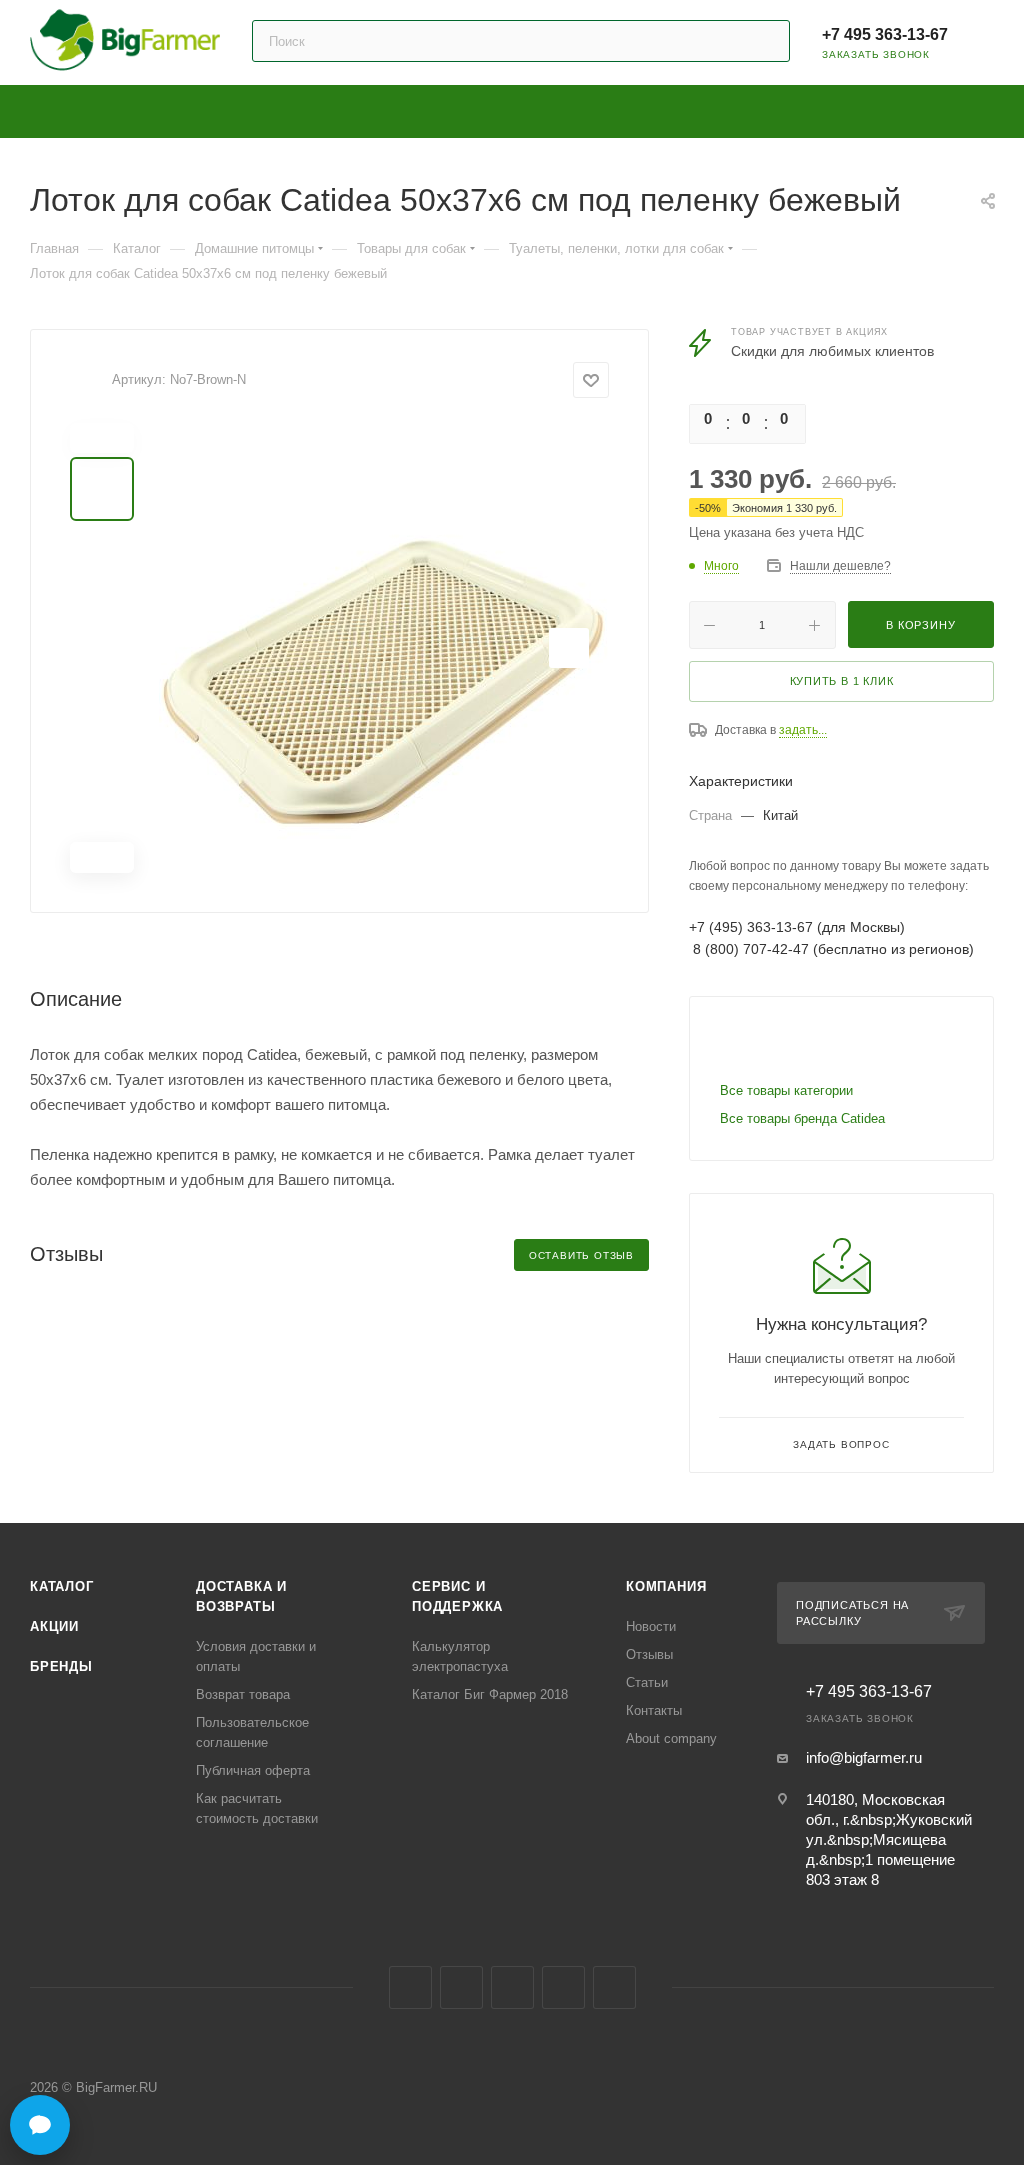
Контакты (654, 1710)
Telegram (461, 1987)
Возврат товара (243, 1694)
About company (671, 1738)
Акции (54, 1626)
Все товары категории (786, 1090)
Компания (666, 1586)
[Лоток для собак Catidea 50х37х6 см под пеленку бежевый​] (384, 648)
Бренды (61, 1666)
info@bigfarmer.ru (864, 1757)
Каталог (62, 1586)
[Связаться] (40, 2125)
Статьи (647, 1682)
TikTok (614, 1987)
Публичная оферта (253, 1770)
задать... (803, 730)
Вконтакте (410, 1987)
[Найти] (765, 41)
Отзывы (649, 1654)
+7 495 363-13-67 (885, 34)
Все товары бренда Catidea (802, 1118)
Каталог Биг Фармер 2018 (490, 1694)
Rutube (563, 1987)
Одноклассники (512, 1987)
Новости (651, 1626)
